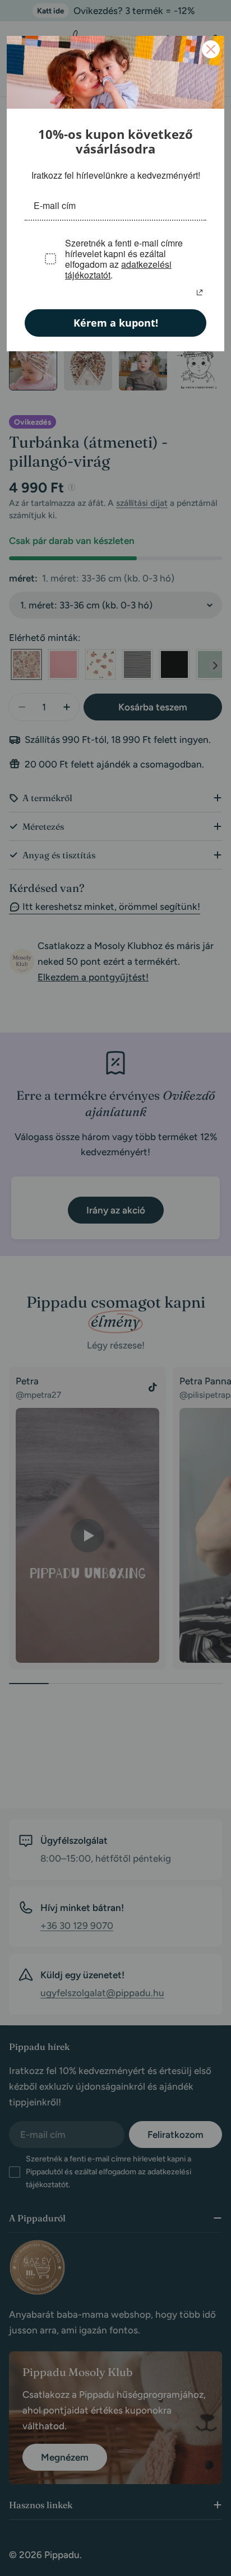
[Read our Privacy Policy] (200, 291)
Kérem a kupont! (116, 322)
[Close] (211, 49)
